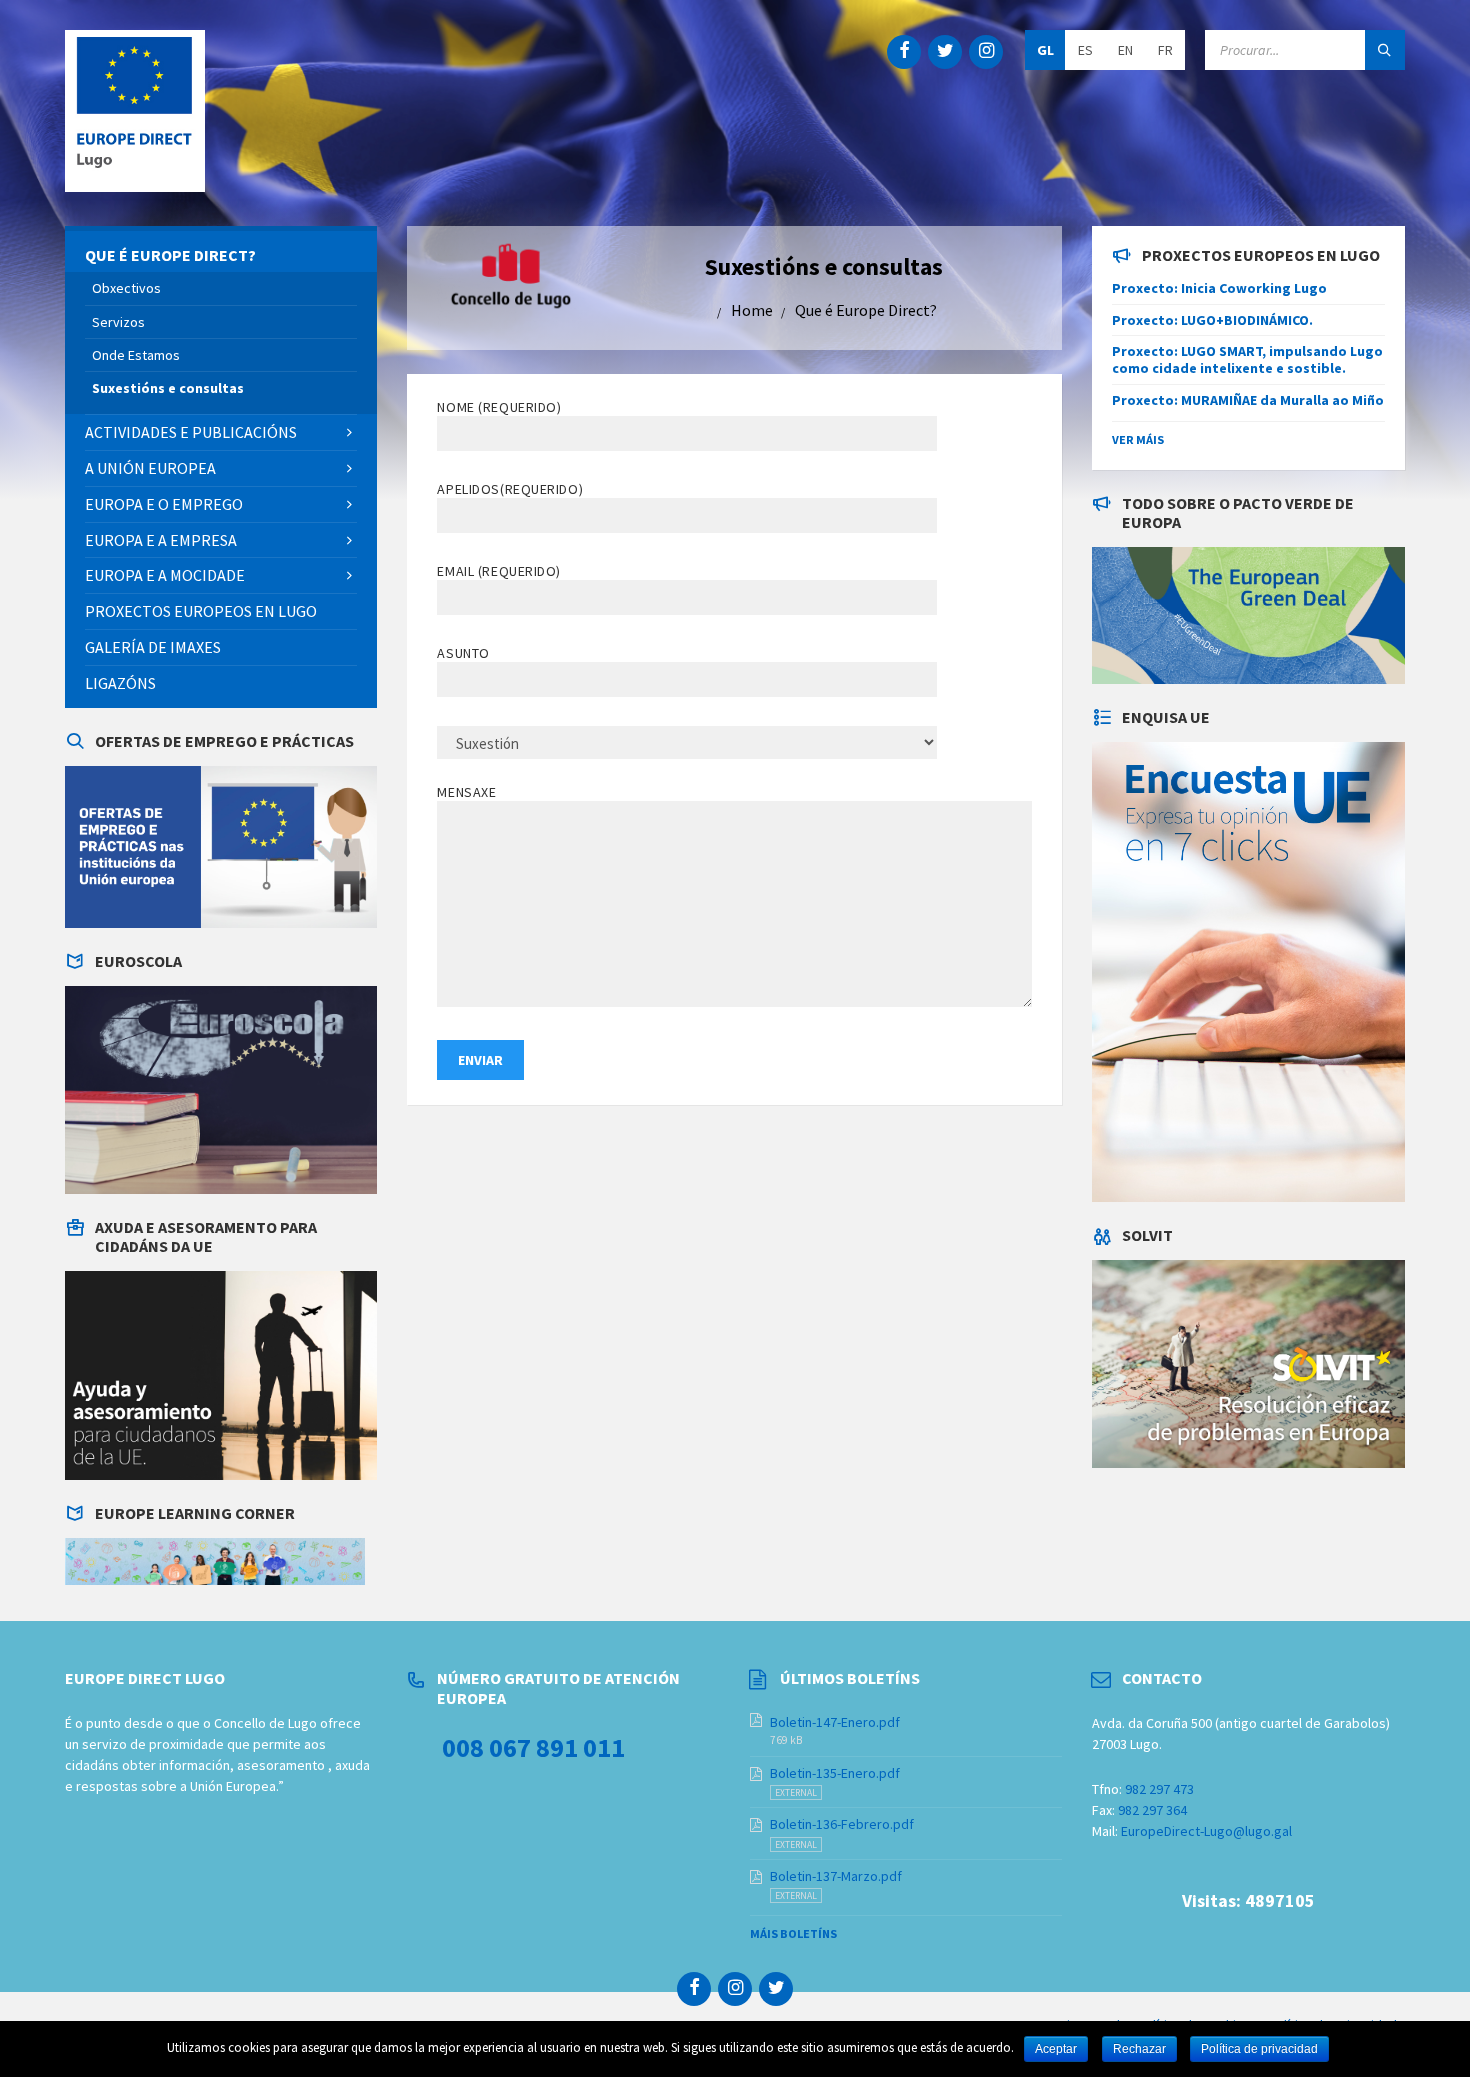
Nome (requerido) (499, 407)
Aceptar (1056, 2049)
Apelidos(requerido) (510, 489)
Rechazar (1139, 2049)
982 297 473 (1159, 1789)
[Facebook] (904, 52)
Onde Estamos (136, 355)
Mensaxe (466, 792)
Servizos (118, 322)
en (1125, 50)
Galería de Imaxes (153, 647)
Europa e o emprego (164, 504)
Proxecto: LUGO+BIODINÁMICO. (1212, 320)
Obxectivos (126, 288)
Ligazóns (120, 683)
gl (1045, 50)
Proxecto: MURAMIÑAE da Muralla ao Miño (1248, 400)
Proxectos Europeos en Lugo (201, 611)
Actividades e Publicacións (191, 432)
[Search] (1385, 50)
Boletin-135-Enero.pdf (835, 1773)
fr (1165, 50)
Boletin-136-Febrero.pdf (842, 1824)
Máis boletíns (793, 1933)
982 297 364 (1152, 1810)
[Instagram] (986, 52)
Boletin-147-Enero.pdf (835, 1722)
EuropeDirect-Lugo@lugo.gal (1206, 1831)
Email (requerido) (499, 571)
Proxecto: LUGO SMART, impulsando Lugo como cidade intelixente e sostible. (1247, 359)
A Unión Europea (150, 468)
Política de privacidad (1259, 2049)
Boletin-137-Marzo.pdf (836, 1876)
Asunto (463, 653)
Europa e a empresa (161, 540)
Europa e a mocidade (165, 575)
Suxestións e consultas (168, 388)
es (1085, 50)
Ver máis (1138, 439)
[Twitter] (945, 52)
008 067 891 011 (533, 1747)
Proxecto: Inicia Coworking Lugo (1219, 288)
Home (752, 310)
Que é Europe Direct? (866, 310)
